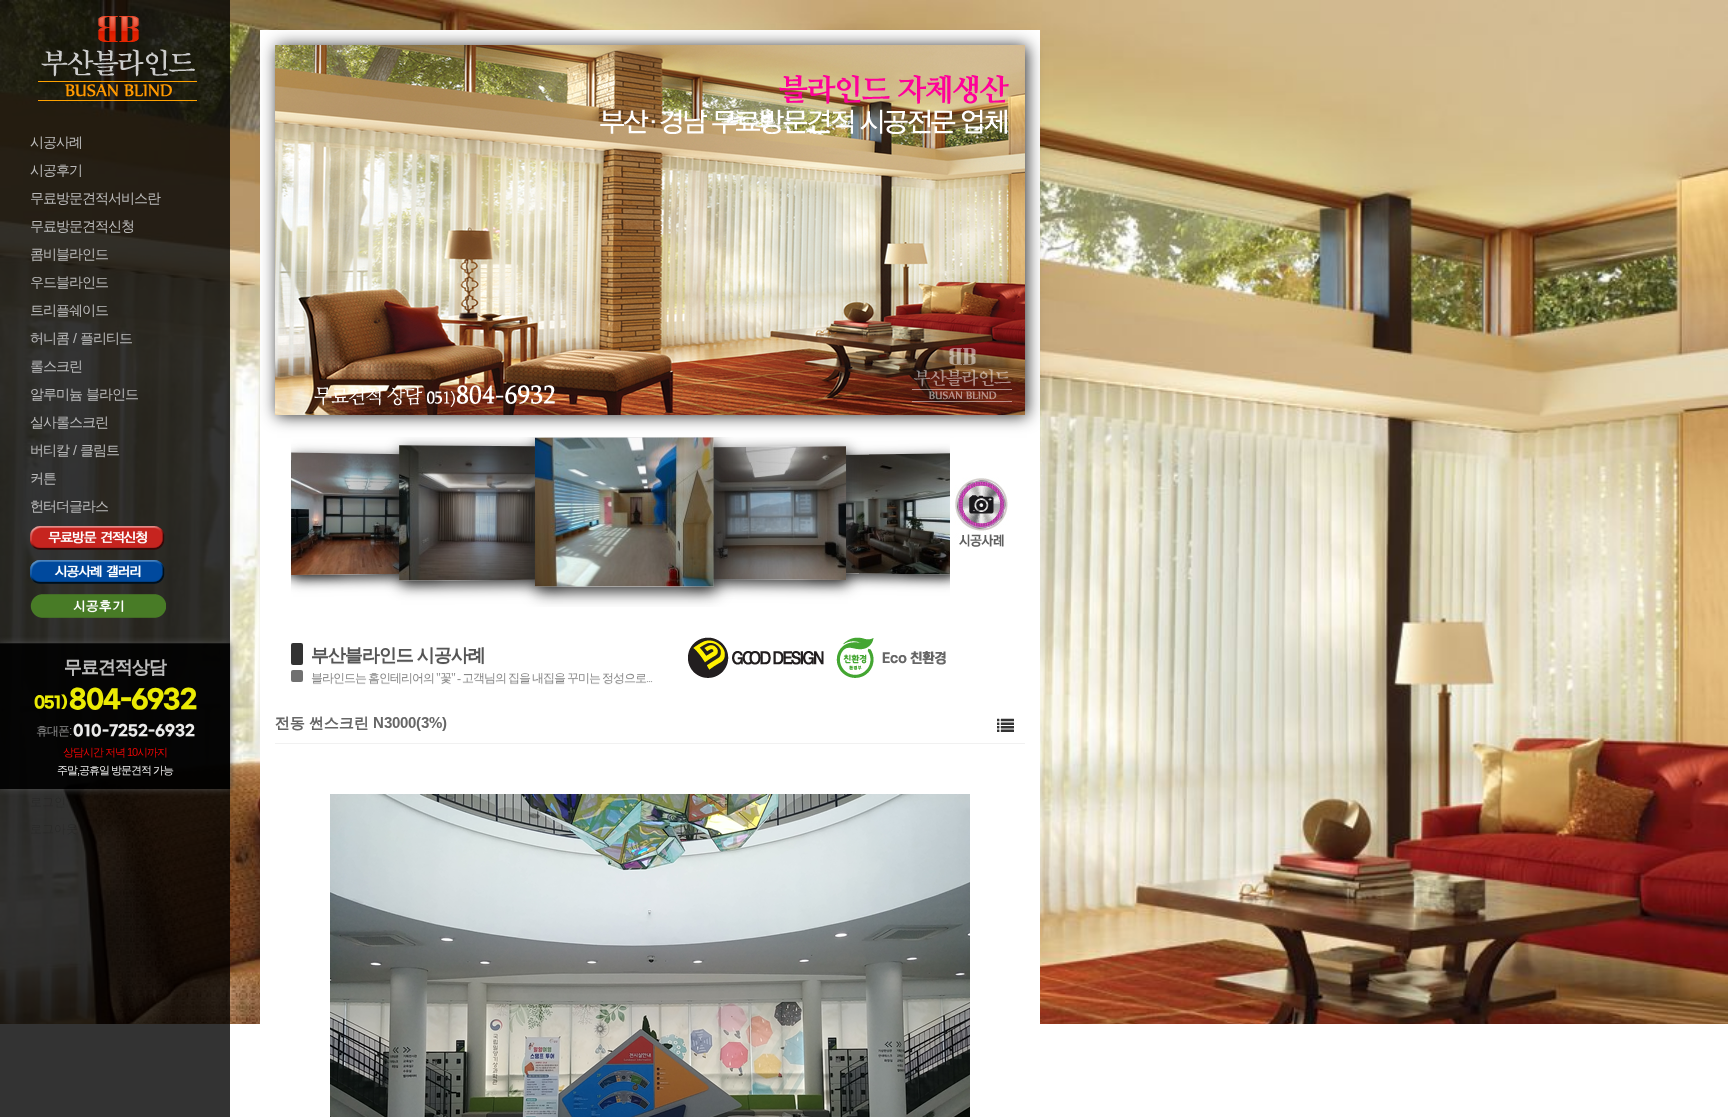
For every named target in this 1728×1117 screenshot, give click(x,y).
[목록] (1005, 725)
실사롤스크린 (69, 422)
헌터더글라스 (69, 506)
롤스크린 (56, 366)
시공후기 (56, 170)
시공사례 (56, 142)
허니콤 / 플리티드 (81, 338)
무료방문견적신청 (82, 226)
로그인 (48, 802)
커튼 (43, 478)
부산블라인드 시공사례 (398, 655)
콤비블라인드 (69, 254)
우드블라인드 (69, 282)
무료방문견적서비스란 (95, 198)
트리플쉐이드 (69, 310)
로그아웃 (54, 829)
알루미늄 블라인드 (84, 394)
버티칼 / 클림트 (74, 450)
